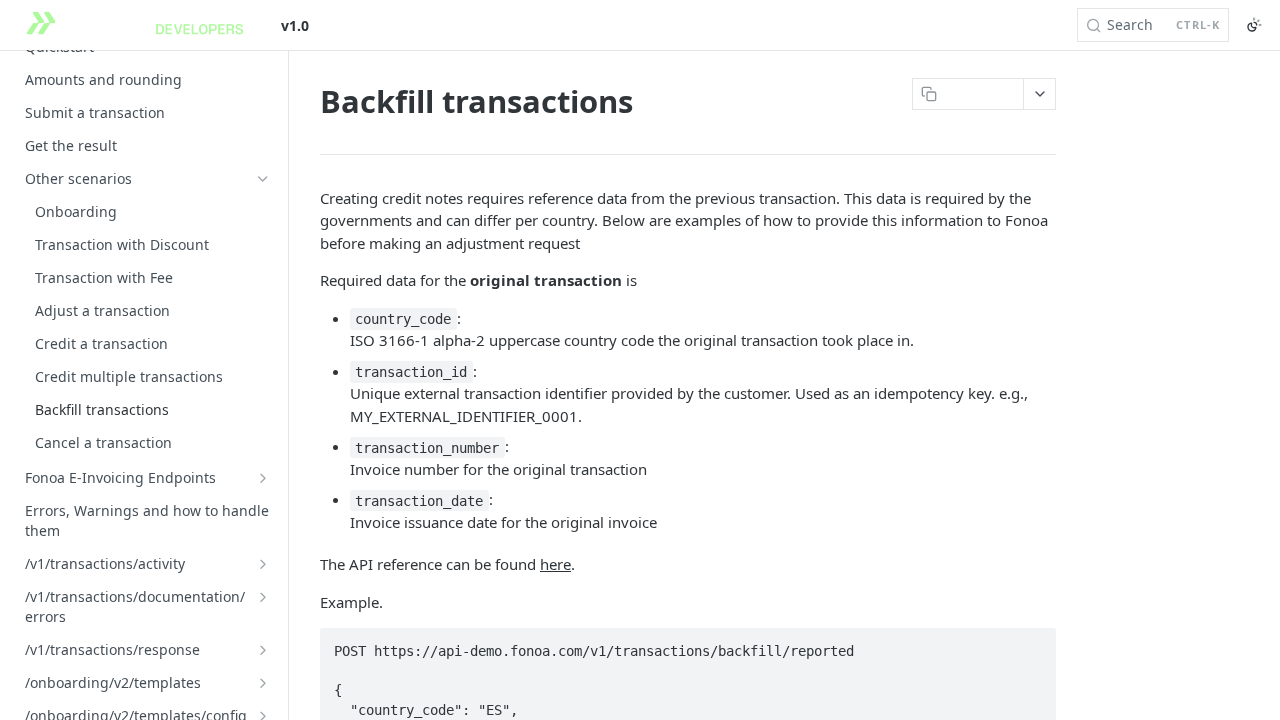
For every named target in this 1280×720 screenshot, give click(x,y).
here (555, 564)
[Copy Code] (1032, 645)
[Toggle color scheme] (1254, 25)
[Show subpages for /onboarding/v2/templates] (263, 683)
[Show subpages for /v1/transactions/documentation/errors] (263, 597)
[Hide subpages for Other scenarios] (263, 179)
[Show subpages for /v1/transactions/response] (263, 650)
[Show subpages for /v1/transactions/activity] (263, 564)
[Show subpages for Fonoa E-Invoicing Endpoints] (263, 478)
